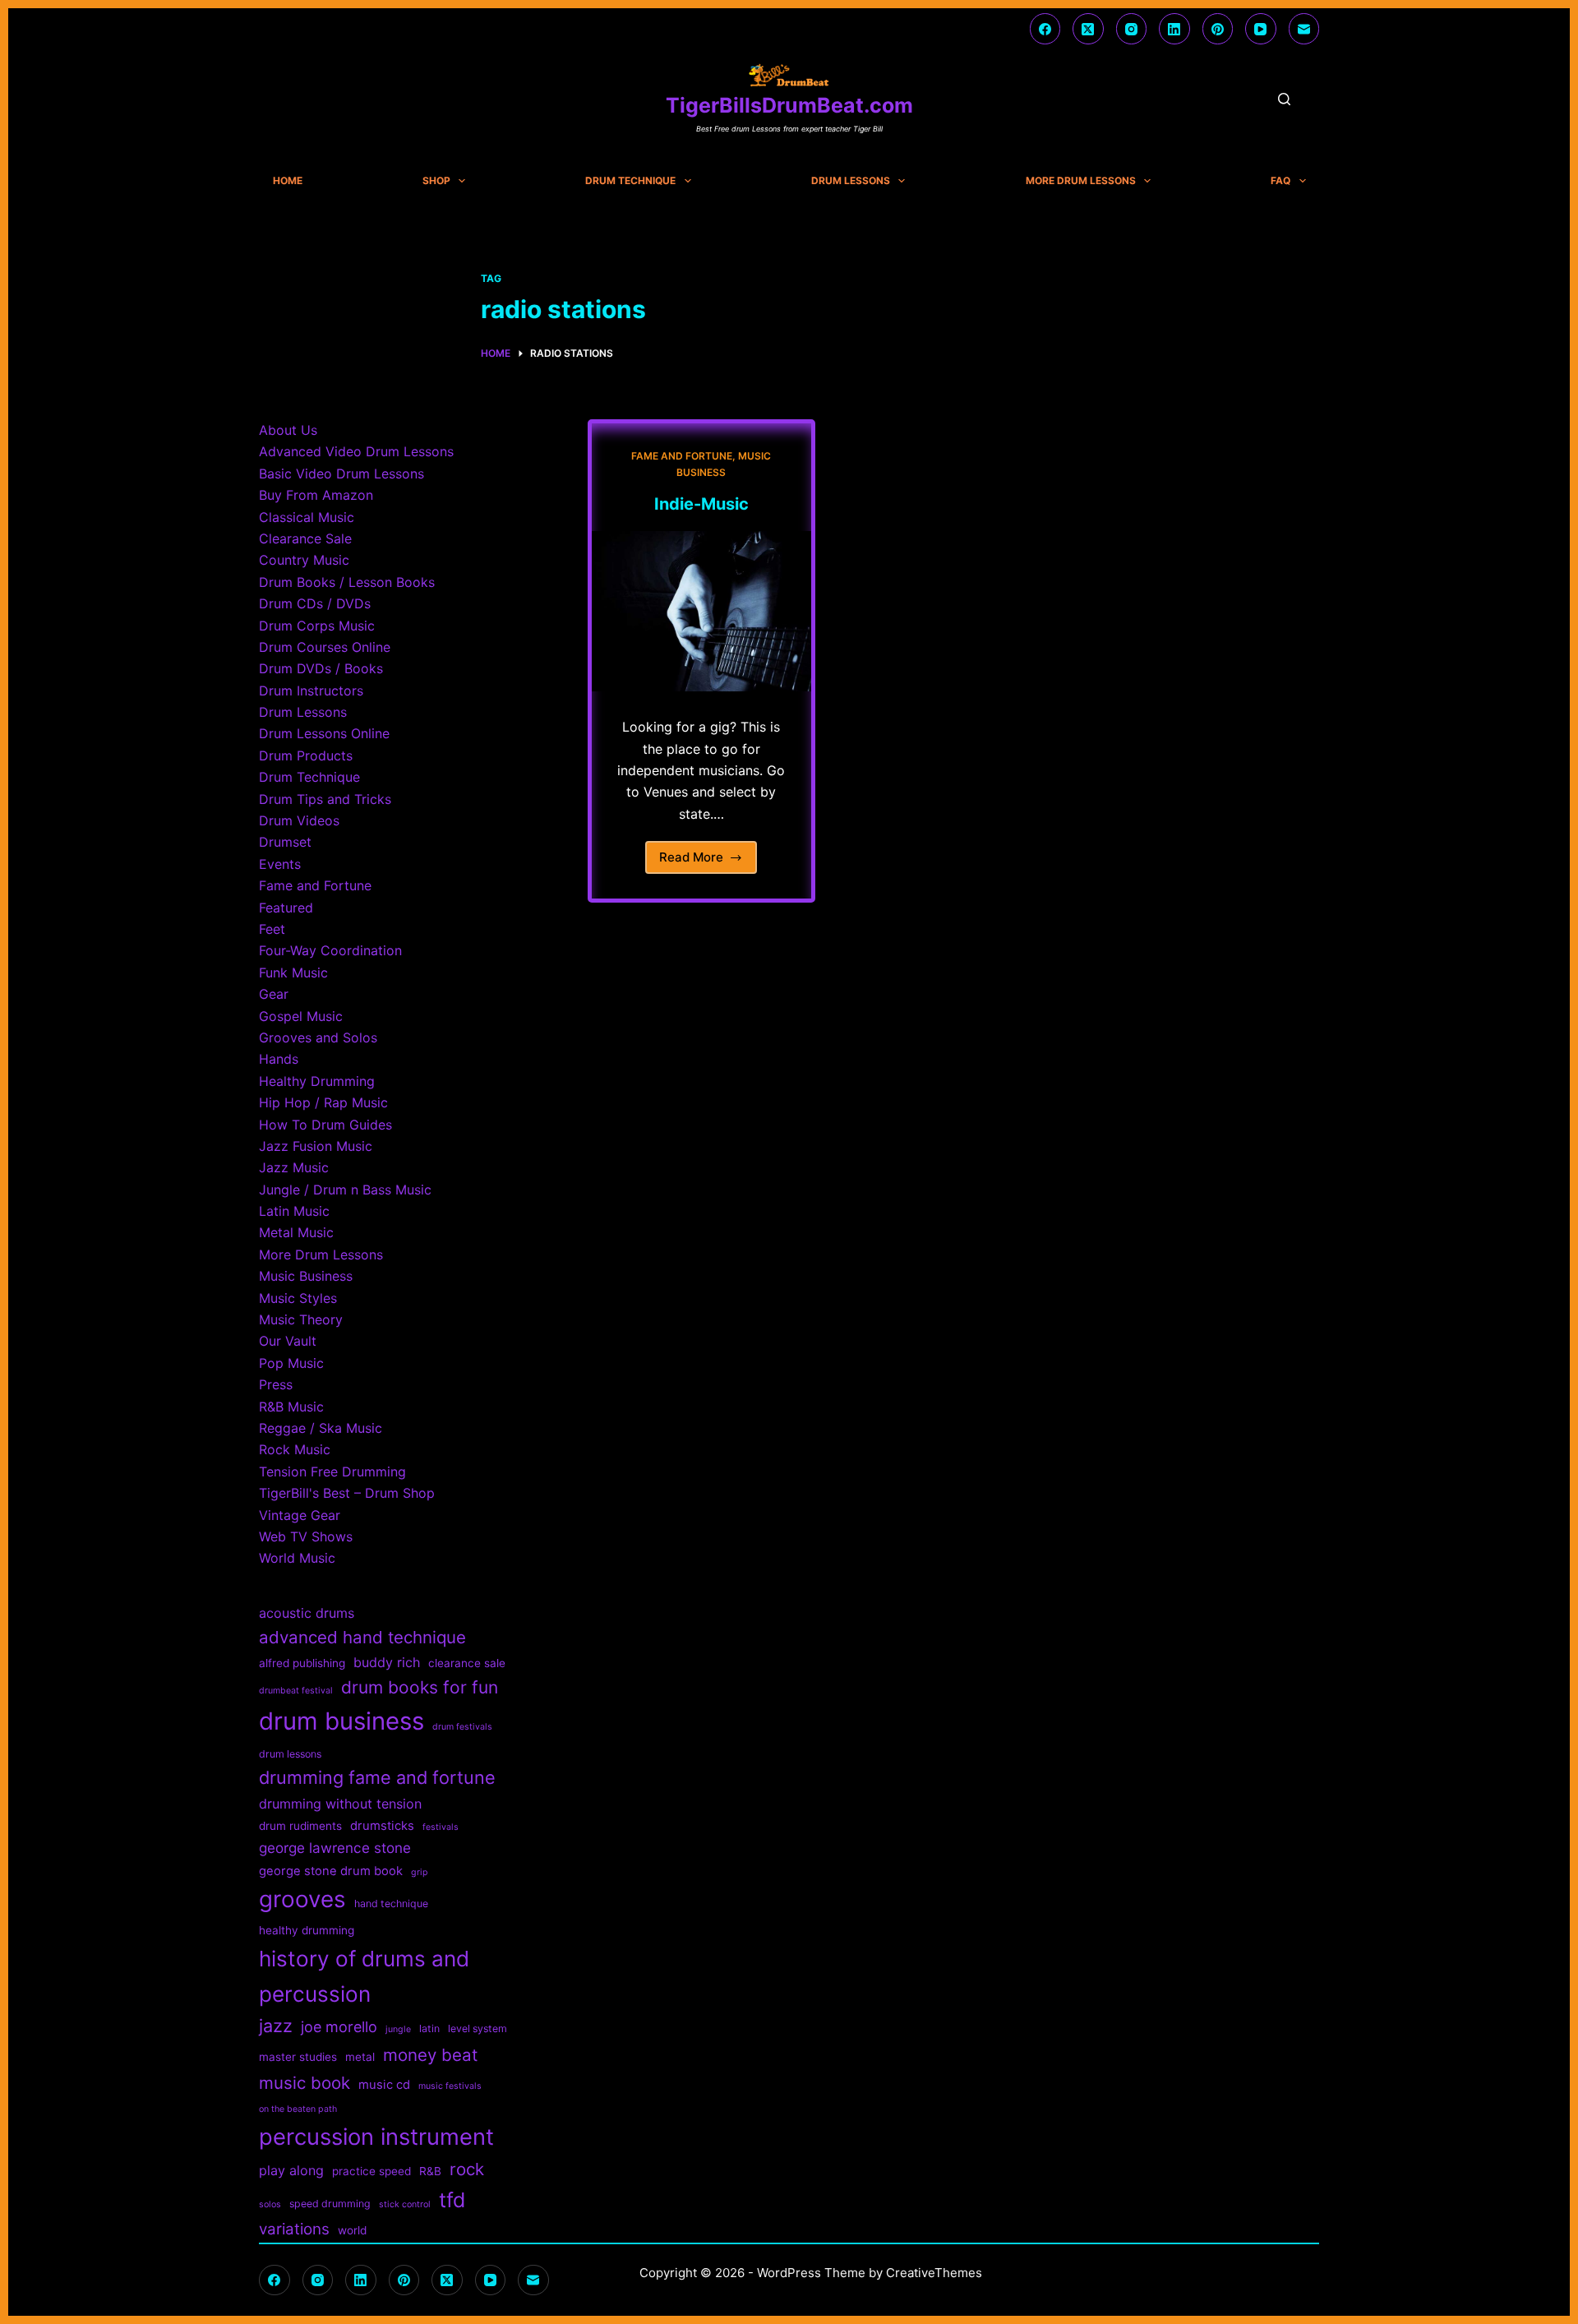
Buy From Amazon (316, 495)
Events (280, 864)
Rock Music (295, 1449)
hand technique (391, 1904)
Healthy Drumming (317, 1081)
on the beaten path (298, 2109)
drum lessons (290, 1754)
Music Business (306, 1276)
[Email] (1304, 29)
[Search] (1284, 99)
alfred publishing (302, 1663)
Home (288, 181)
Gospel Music (301, 1016)
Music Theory (301, 1319)
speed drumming (330, 2204)
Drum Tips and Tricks (325, 799)
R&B (430, 2171)
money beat (430, 2055)
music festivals (450, 2086)
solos (270, 2204)
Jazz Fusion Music (316, 1146)
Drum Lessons (851, 181)
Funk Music (293, 973)
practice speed (371, 2171)
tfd (452, 2200)
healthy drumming (307, 1930)
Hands (279, 1059)
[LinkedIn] (1174, 29)
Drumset (285, 842)
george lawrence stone (335, 1848)
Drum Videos (299, 820)
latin (429, 2028)
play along (291, 2170)
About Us (288, 430)
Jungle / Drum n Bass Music (345, 1190)
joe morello (339, 2027)
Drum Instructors (311, 691)
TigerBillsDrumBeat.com (789, 105)
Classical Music (307, 517)
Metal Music (296, 1232)
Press (276, 1384)
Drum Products (306, 755)
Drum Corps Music (317, 626)
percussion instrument (376, 2137)
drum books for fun (420, 1687)
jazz (276, 2026)
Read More (698, 862)
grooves (302, 1899)
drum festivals (462, 1727)
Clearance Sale (305, 538)
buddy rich (387, 1662)
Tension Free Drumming (332, 1472)
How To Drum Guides (325, 1125)
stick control (405, 2204)
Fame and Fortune (682, 456)
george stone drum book (331, 1871)
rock (467, 2169)
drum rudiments (300, 1826)
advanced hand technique (362, 1637)
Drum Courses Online (325, 647)
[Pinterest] (1218, 29)
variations (294, 2229)
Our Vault (288, 1341)
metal (360, 2057)
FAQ (1280, 181)
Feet (272, 929)
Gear (274, 994)
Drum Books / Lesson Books (347, 582)
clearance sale (467, 1663)
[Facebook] (1045, 29)
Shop (436, 181)
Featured (286, 908)
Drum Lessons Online (324, 733)
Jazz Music (294, 1167)
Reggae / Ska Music (321, 1428)
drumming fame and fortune (377, 1777)
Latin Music (294, 1211)
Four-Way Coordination (330, 950)
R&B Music (291, 1407)
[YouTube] (1261, 29)
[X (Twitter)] (1088, 29)
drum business (341, 1721)
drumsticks (382, 1826)
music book (305, 2083)
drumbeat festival (296, 1691)
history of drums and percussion (364, 1976)
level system (478, 2028)
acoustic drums (307, 1613)
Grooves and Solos (318, 1037)
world (352, 2230)
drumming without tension (340, 1804)
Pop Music (291, 1363)
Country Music (304, 560)
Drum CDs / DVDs (315, 603)
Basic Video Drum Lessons (341, 474)
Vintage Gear (300, 1515)
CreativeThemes (934, 2273)
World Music (297, 1558)
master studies (298, 2057)
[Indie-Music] (701, 612)
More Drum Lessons (1081, 181)
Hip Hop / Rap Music (323, 1102)
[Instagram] (1132, 29)
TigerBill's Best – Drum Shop (347, 1493)
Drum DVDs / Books (321, 668)
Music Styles (298, 1298)
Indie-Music (701, 504)
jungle (398, 2029)
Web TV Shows (306, 1536)
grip (420, 1872)
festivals (441, 1827)
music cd (384, 2085)
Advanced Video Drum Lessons (356, 451)
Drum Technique (630, 181)
